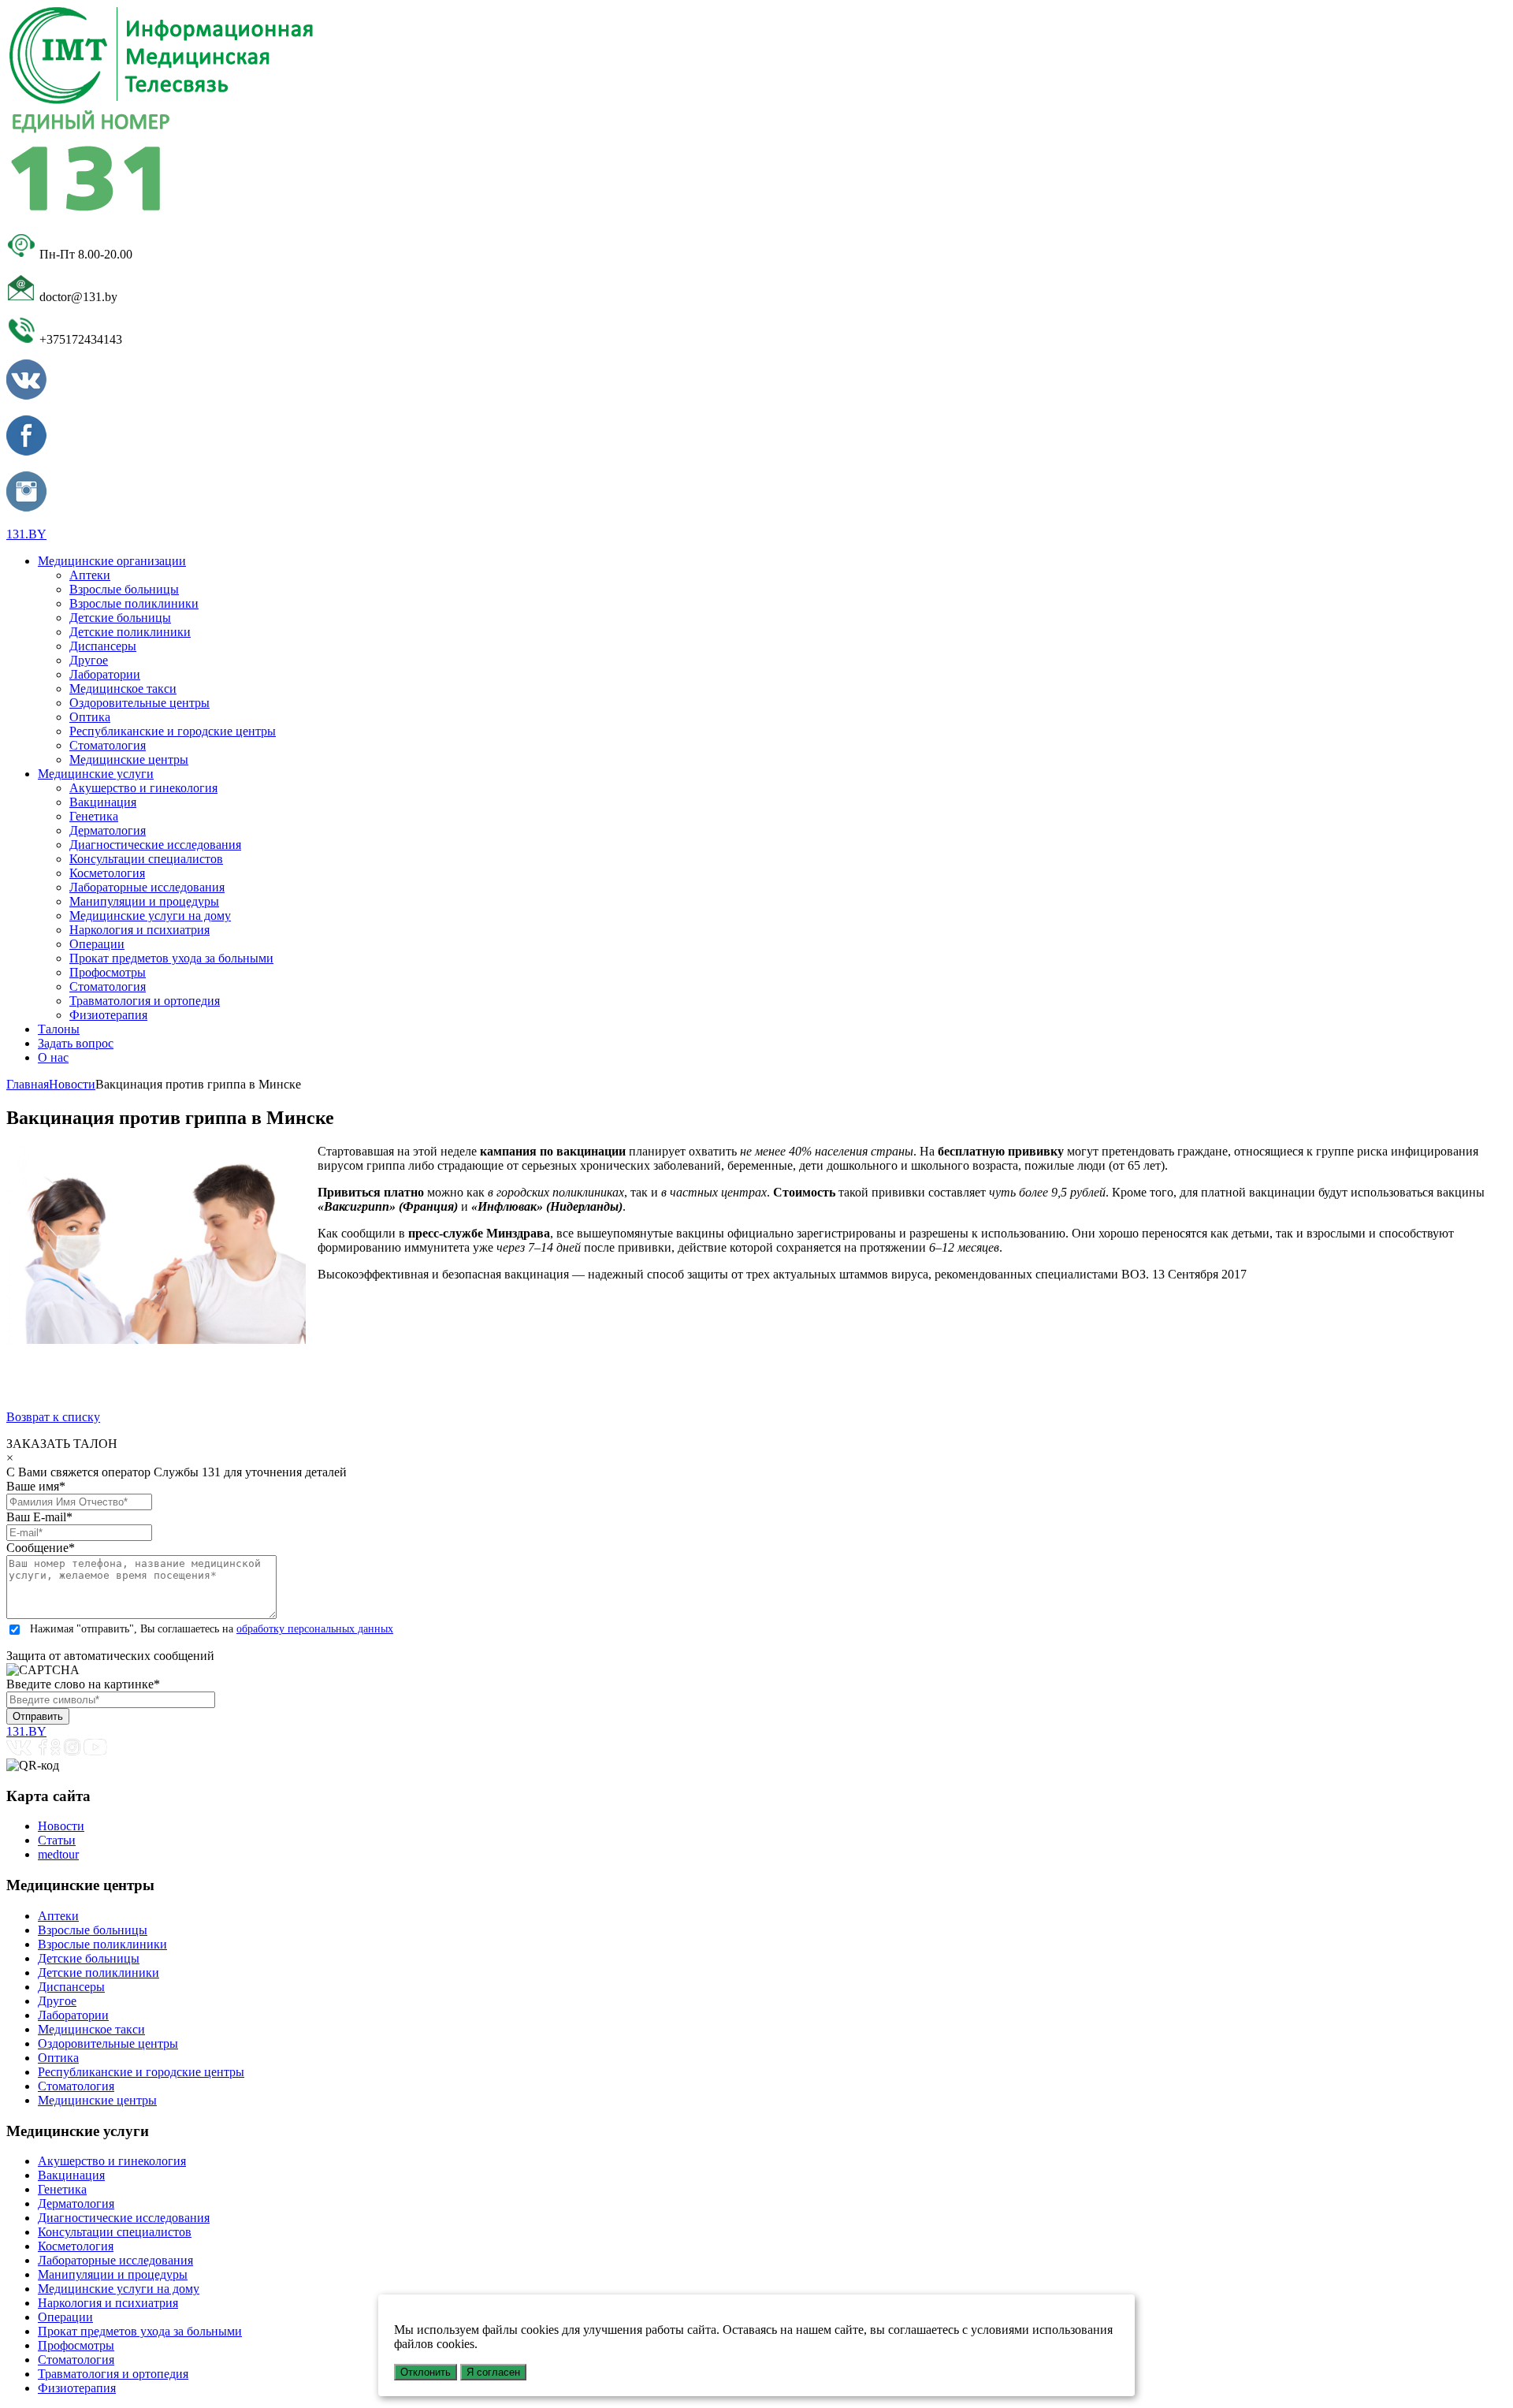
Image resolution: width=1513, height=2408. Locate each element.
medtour (58, 1854)
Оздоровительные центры (139, 703)
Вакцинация (103, 802)
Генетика (94, 816)
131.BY (26, 534)
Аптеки (90, 575)
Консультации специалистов (146, 859)
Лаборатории (105, 674)
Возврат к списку (53, 1417)
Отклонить (426, 2372)
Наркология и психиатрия (139, 930)
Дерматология (108, 830)
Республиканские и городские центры (173, 731)
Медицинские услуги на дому (150, 916)
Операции (97, 944)
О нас (53, 1057)
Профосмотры (108, 972)
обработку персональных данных (315, 1629)
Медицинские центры (129, 759)
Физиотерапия (108, 1015)
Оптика (90, 717)
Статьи (57, 1840)
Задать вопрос (76, 1043)
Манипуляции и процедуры (144, 901)
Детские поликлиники (130, 632)
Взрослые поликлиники (134, 603)
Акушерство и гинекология (143, 788)
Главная (28, 1084)
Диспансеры (103, 646)
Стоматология (108, 745)
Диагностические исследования (155, 845)
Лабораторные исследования (147, 887)
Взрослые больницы (124, 589)
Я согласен (493, 2372)
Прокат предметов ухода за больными (171, 958)
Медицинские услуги (96, 774)
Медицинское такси (123, 689)
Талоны (59, 1029)
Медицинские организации (112, 561)
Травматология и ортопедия (145, 1001)
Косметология (107, 873)
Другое (89, 660)
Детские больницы (120, 618)
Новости (72, 1084)
